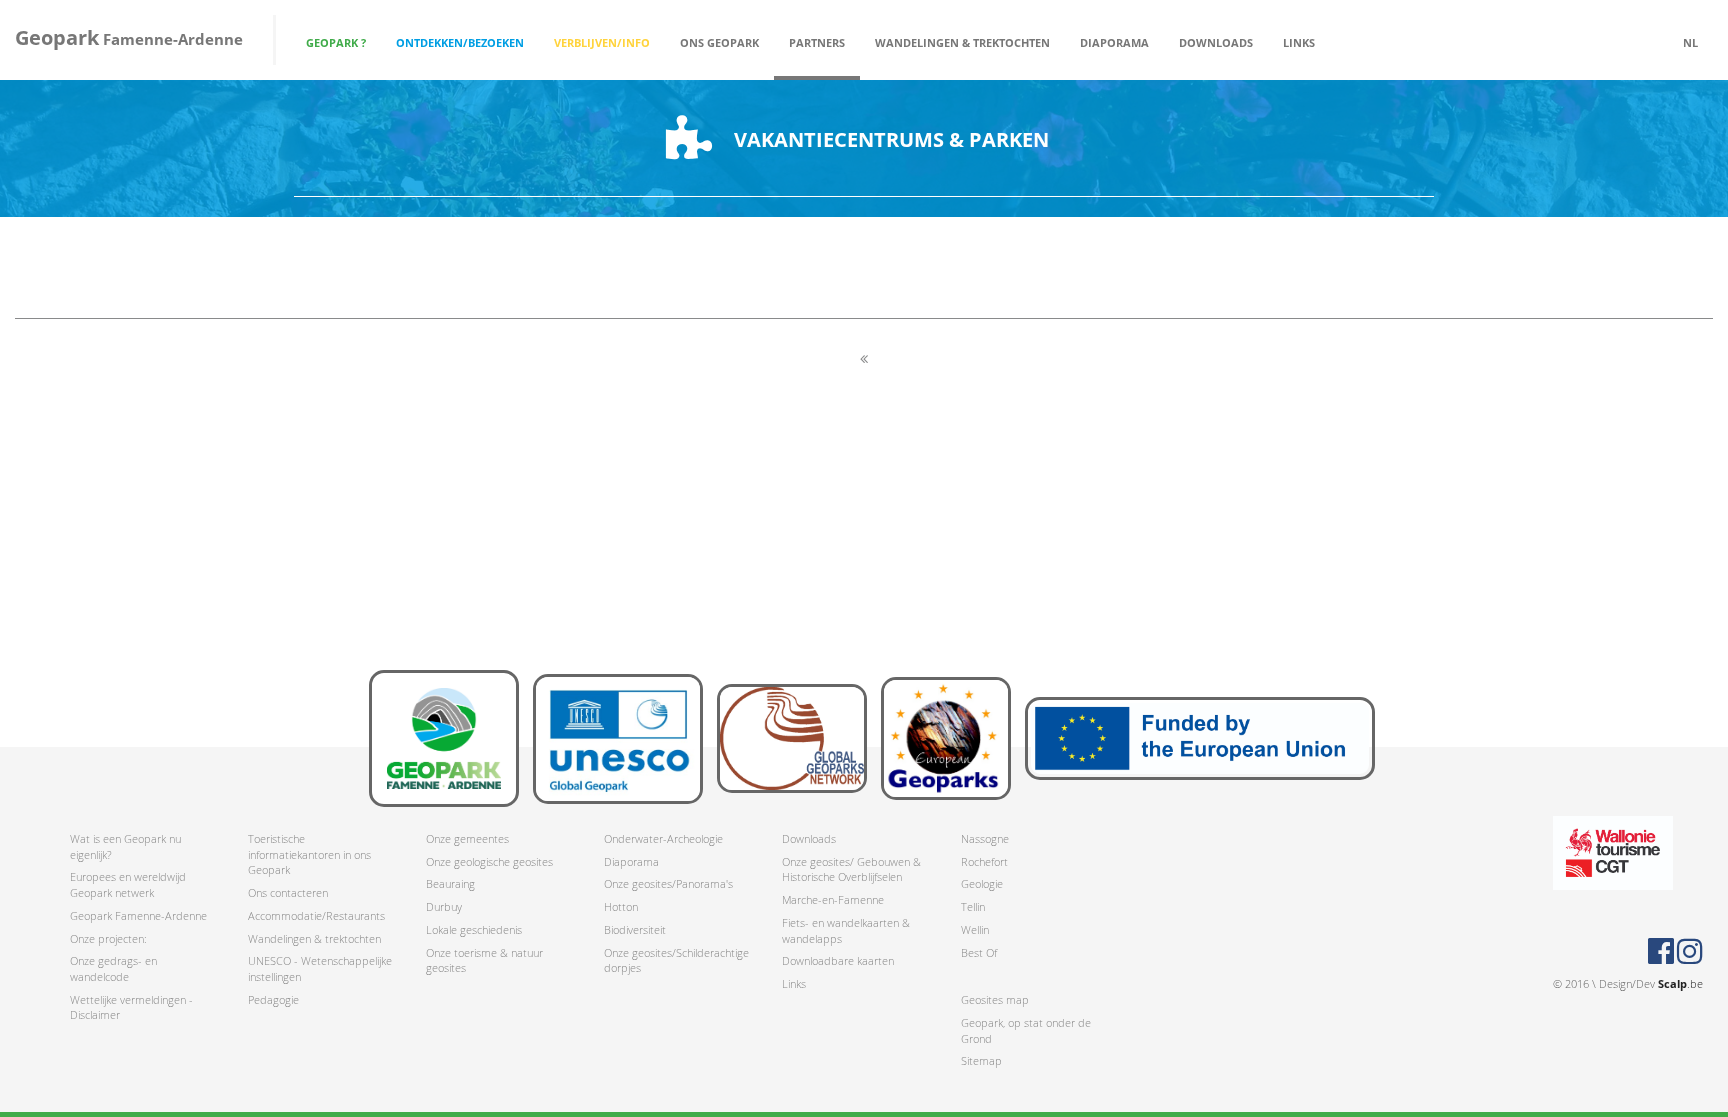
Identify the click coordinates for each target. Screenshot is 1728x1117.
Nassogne (985, 838)
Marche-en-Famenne (833, 899)
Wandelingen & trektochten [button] (962, 42)
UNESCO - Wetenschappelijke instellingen (320, 968)
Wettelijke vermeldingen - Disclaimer (131, 1007)
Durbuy (444, 906)
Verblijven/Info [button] (602, 42)
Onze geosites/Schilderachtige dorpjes (676, 960)
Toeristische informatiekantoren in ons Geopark (309, 854)
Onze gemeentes (467, 838)
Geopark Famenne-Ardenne (138, 915)
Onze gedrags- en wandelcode (113, 968)
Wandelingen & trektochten (314, 938)
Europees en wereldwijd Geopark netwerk (128, 884)
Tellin (973, 906)
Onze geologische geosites (489, 861)
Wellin (975, 929)
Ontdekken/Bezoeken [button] (460, 42)
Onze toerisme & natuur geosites (484, 960)
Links (1299, 42)
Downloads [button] (1216, 42)
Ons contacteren (288, 892)
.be (1680, 983)
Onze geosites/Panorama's (668, 883)
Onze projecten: (108, 938)
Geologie (982, 883)
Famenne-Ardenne (129, 37)
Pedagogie (273, 999)
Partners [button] (817, 42)
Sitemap (981, 1060)
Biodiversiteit (635, 929)
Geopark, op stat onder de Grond (1026, 1030)
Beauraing (450, 883)
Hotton (621, 906)
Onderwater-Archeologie (663, 838)
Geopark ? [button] (336, 42)
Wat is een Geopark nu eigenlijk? (125, 846)
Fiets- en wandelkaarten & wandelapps (846, 930)
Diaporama (1114, 42)
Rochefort (984, 861)
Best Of (979, 952)
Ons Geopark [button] (719, 42)
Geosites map (995, 999)
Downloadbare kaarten (838, 960)
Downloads (809, 838)
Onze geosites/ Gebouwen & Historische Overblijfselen (851, 869)
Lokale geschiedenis (474, 929)
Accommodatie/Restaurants (316, 915)
